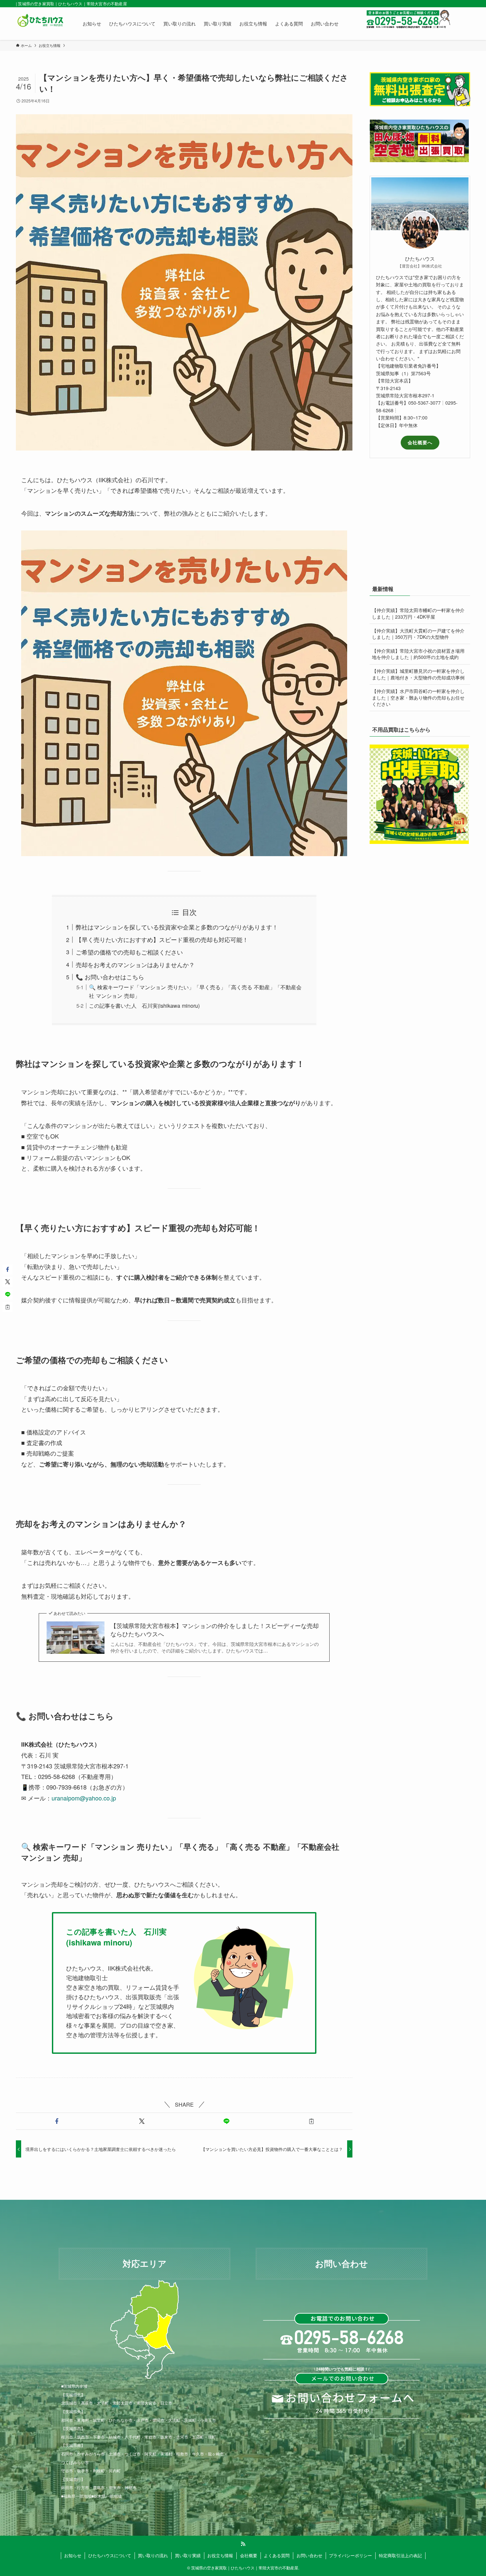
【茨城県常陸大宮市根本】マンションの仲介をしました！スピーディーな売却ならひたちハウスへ (215, 1630)
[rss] (243, 2544)
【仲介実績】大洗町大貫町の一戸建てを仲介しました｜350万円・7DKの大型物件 (418, 634)
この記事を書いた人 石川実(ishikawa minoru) (144, 1005)
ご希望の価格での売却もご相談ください (129, 952)
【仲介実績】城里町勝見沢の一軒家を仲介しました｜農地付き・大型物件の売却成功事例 (418, 674)
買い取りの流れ (153, 2555)
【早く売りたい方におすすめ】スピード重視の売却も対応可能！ (162, 939)
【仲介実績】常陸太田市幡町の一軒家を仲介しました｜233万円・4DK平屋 (418, 613)
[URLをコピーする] (312, 2121)
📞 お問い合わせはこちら (110, 977)
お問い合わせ (309, 2555)
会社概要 (249, 2555)
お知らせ (73, 2555)
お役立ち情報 (220, 2555)
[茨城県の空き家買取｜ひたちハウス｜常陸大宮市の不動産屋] (41, 23)
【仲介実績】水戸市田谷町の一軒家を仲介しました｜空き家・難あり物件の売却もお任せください (418, 697)
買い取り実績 (188, 2555)
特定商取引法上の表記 (400, 2555)
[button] (57, 2121)
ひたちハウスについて (110, 2555)
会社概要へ (420, 442)
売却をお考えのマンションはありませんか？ (135, 964)
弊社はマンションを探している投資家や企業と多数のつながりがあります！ (177, 927)
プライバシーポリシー (350, 2555)
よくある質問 (277, 2555)
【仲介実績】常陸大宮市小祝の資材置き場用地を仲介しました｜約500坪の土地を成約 (418, 654)
